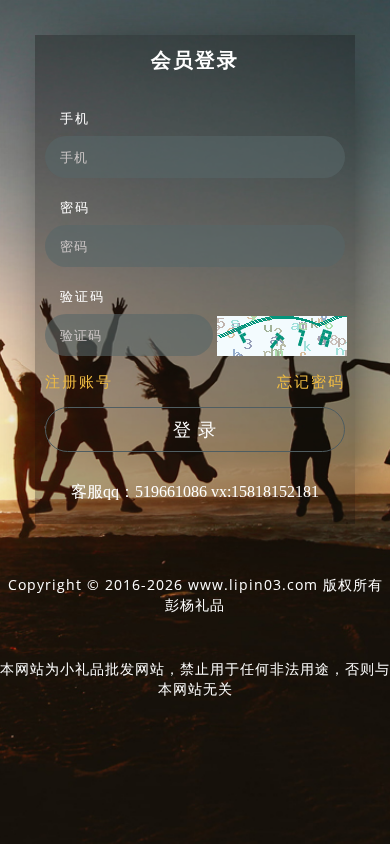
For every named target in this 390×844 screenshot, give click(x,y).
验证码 (82, 296)
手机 (75, 118)
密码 (75, 207)
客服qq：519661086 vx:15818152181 (195, 491)
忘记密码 (311, 381)
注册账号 (79, 381)
